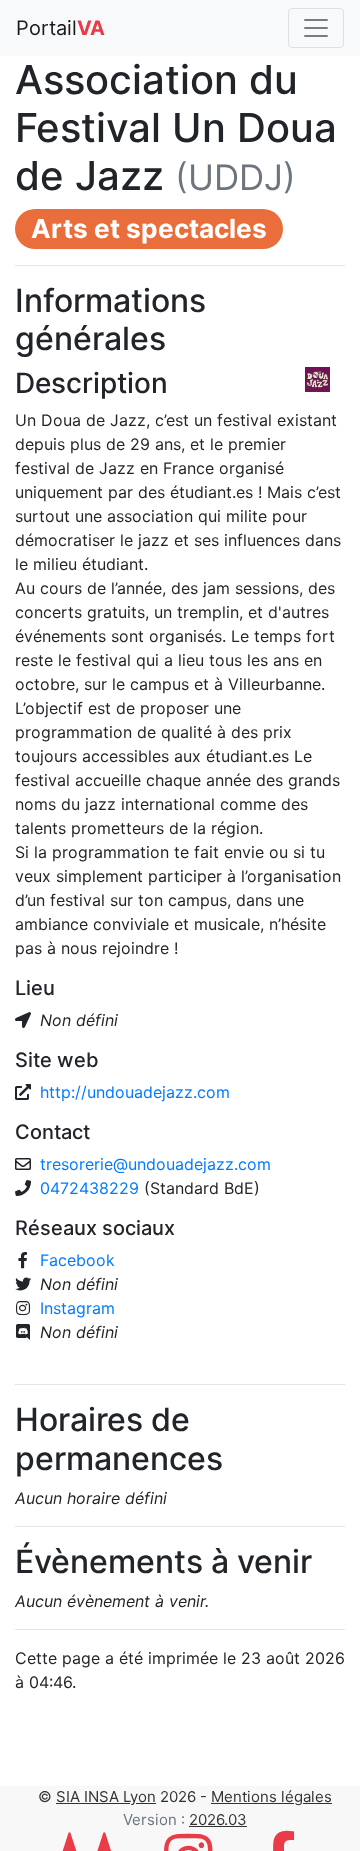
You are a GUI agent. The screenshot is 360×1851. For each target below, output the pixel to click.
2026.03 (218, 1819)
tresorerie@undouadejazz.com (155, 1164)
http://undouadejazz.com (135, 1092)
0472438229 (92, 1188)
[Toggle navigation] (316, 28)
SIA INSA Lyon (106, 1796)
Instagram (77, 1308)
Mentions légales (271, 1796)
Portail (60, 28)
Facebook (77, 1260)
